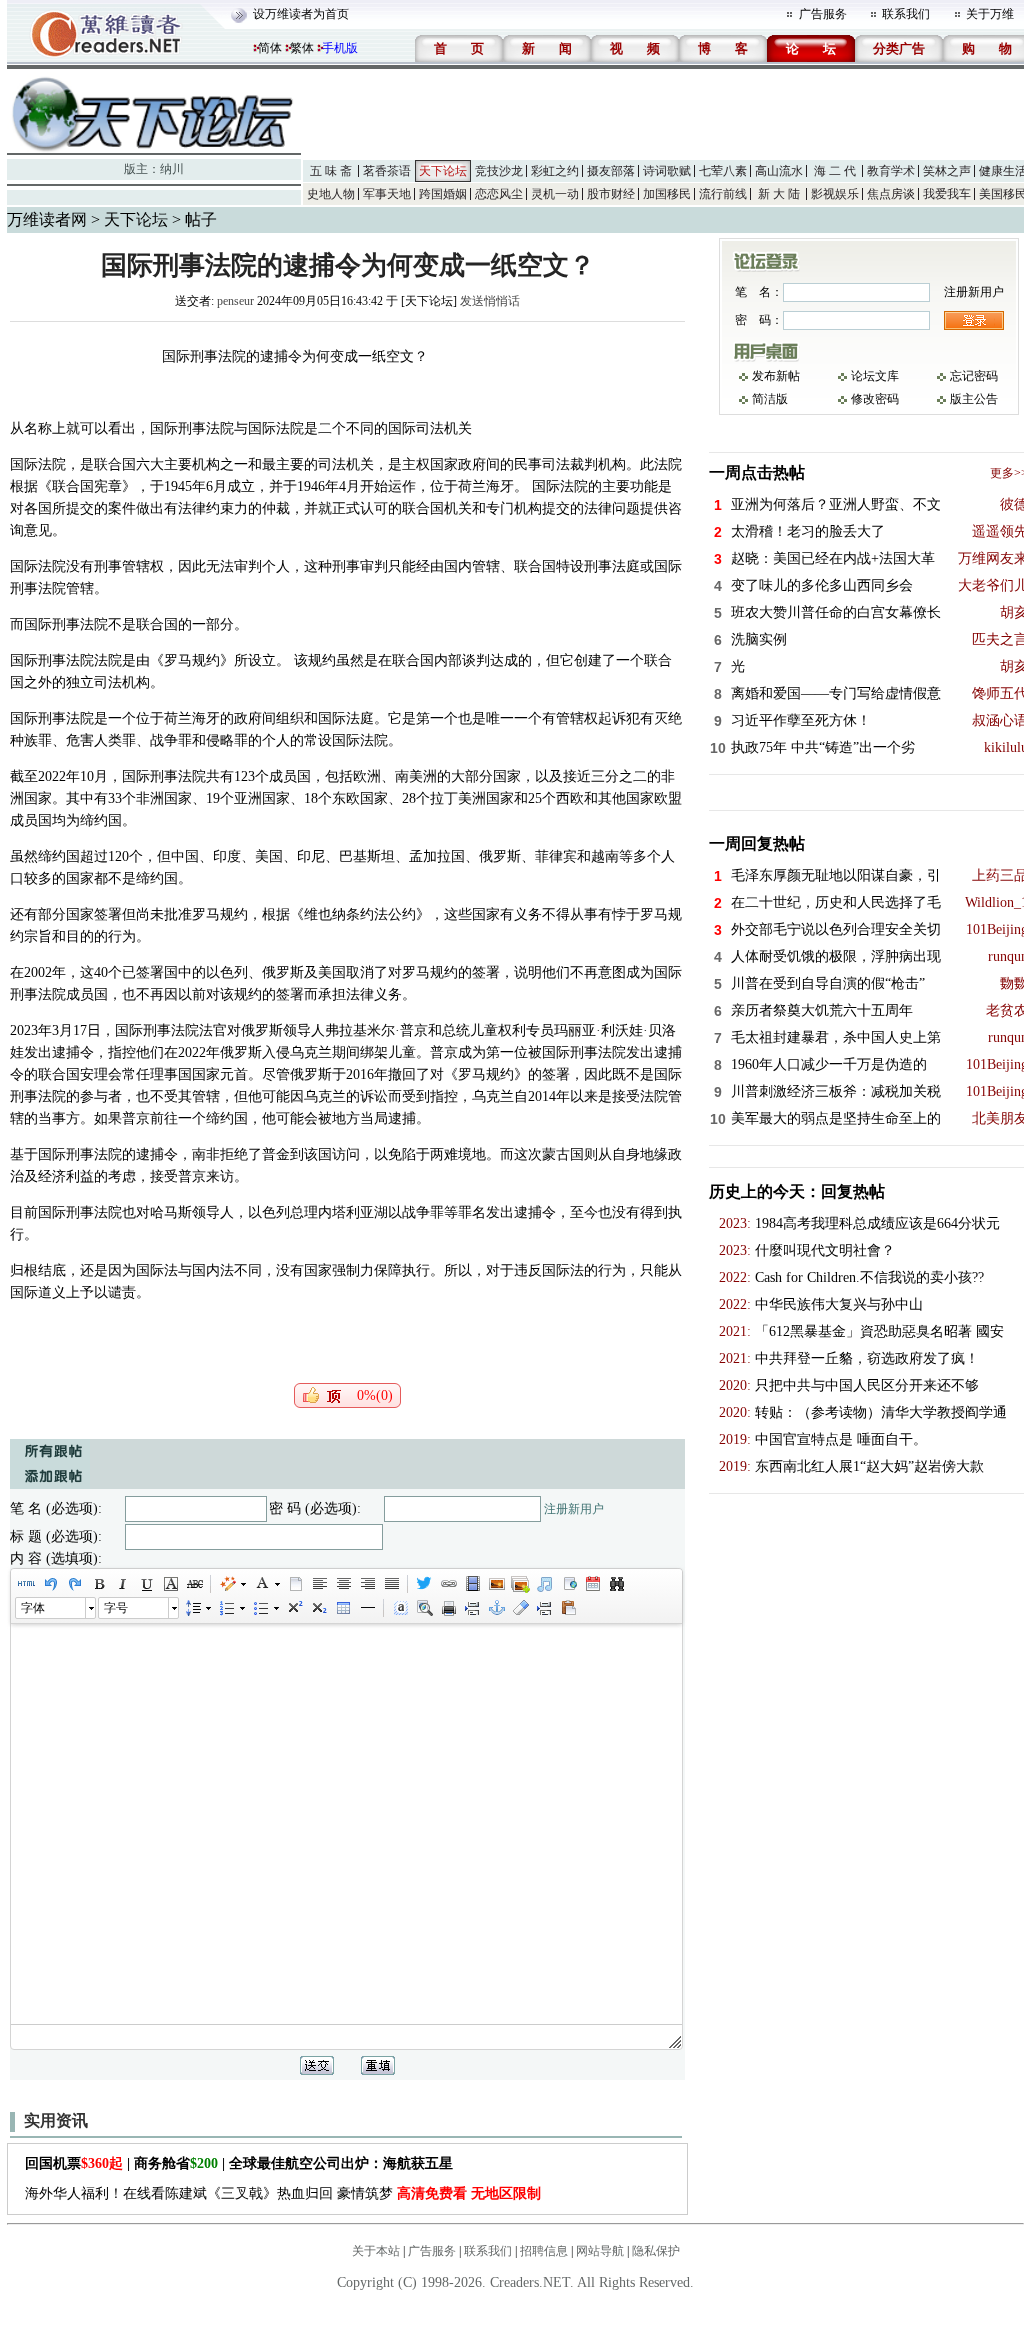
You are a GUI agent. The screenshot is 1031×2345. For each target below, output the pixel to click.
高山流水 (779, 171)
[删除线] (194, 1584)
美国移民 (1003, 194)
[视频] (472, 1584)
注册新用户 (574, 1509)
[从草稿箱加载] (568, 1608)
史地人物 (331, 194)
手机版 (340, 48)
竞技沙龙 (499, 171)
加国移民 (667, 194)
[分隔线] (367, 1608)
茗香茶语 (387, 171)
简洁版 (770, 399)
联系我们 (906, 14)
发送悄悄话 (490, 301)
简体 (270, 48)
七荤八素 (723, 171)
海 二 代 (835, 171)
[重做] (74, 1584)
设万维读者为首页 (301, 14)
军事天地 (387, 194)
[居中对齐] (343, 1584)
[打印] (448, 1608)
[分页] (472, 1608)
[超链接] (448, 1584)
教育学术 (891, 171)
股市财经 (611, 194)
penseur (235, 301)
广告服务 (823, 14)
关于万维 (990, 14)
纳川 (172, 169)
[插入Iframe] (568, 1584)
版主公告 (974, 399)
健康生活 (1003, 171)
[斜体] (122, 1584)
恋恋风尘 (499, 194)
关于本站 (376, 2251)
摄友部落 (611, 171)
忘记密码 (974, 376)
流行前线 (723, 194)
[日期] (592, 1584)
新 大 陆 (779, 194)
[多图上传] (520, 1584)
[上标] (294, 1608)
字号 (116, 1608)
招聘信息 (544, 2251)
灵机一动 (555, 194)
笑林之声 (947, 171)
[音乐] (544, 1584)
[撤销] (50, 1584)
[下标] (318, 1608)
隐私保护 (656, 2251)
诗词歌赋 (667, 171)
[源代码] (26, 1584)
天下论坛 (443, 171)
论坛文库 (875, 376)
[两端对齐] (391, 1584)
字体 (33, 1608)
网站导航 (600, 2251)
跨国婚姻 (443, 194)
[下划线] (146, 1584)
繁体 (302, 48)
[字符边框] (170, 1584)
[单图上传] (496, 1584)
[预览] (424, 1608)
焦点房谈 (891, 194)
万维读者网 (47, 219)
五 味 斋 (331, 171)
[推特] (424, 1584)
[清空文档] (295, 1584)
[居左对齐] (319, 1584)
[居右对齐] (367, 1584)
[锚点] (496, 1608)
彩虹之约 (555, 171)
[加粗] (98, 1584)
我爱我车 (947, 194)
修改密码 (875, 399)
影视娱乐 (835, 194)
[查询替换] (616, 1584)
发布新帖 (776, 376)
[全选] (400, 1608)
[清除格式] (520, 1608)
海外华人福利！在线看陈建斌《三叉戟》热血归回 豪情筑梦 (283, 2193)
